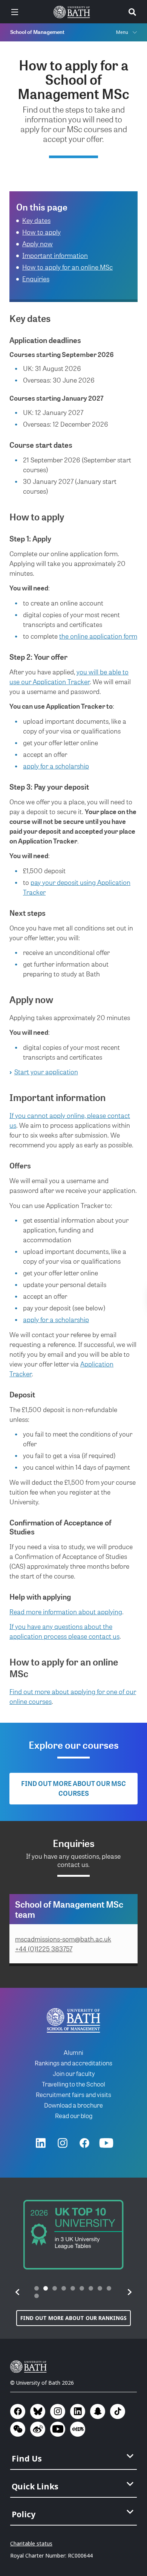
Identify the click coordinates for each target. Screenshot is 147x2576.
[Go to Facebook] (84, 2143)
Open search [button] (132, 12)
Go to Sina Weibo (38, 2429)
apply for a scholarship (56, 766)
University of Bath (73, 12)
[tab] (37, 2288)
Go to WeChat (18, 2429)
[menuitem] (74, 2456)
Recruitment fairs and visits (73, 2094)
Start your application (46, 1071)
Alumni (73, 2052)
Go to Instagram (58, 2411)
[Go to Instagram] (63, 2143)
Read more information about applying (66, 1611)
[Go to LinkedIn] (41, 2143)
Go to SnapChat (98, 2411)
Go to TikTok (118, 2411)
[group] (73, 2235)
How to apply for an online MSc (67, 267)
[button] (18, 2292)
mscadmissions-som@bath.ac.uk (63, 1939)
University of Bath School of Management (73, 2020)
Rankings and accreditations (73, 2063)
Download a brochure (73, 2105)
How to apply (41, 232)
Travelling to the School (73, 2084)
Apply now (38, 243)
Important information (55, 255)
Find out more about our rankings (73, 2318)
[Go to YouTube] (106, 2143)
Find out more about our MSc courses (73, 1788)
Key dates (36, 220)
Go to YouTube (58, 2429)
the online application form (98, 636)
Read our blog (74, 2115)
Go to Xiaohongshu (78, 2429)
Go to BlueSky (38, 2411)
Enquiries (36, 278)
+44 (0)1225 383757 (44, 1948)
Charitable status (31, 2543)
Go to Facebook (18, 2411)
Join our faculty (74, 2073)
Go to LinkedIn (78, 2411)
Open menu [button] (15, 12)
